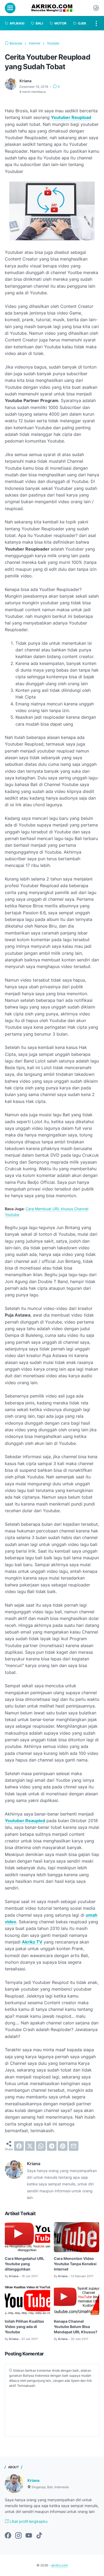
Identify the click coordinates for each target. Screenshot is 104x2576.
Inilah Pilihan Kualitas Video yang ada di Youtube (24, 2327)
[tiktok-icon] (39, 2536)
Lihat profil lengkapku (28, 2521)
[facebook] (19, 2146)
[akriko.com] (52, 8)
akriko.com (59, 2565)
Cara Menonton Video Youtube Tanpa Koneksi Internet (75, 2264)
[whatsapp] (41, 2146)
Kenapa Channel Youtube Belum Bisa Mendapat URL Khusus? (76, 2327)
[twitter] (30, 2146)
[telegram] (52, 2146)
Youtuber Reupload (71, 117)
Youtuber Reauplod (25, 1821)
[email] (74, 2146)
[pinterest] (63, 2146)
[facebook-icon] (8, 2536)
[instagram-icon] (18, 2536)
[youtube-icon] (29, 2536)
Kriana (33, 2480)
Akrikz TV (32, 1942)
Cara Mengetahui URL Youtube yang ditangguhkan (25, 2264)
